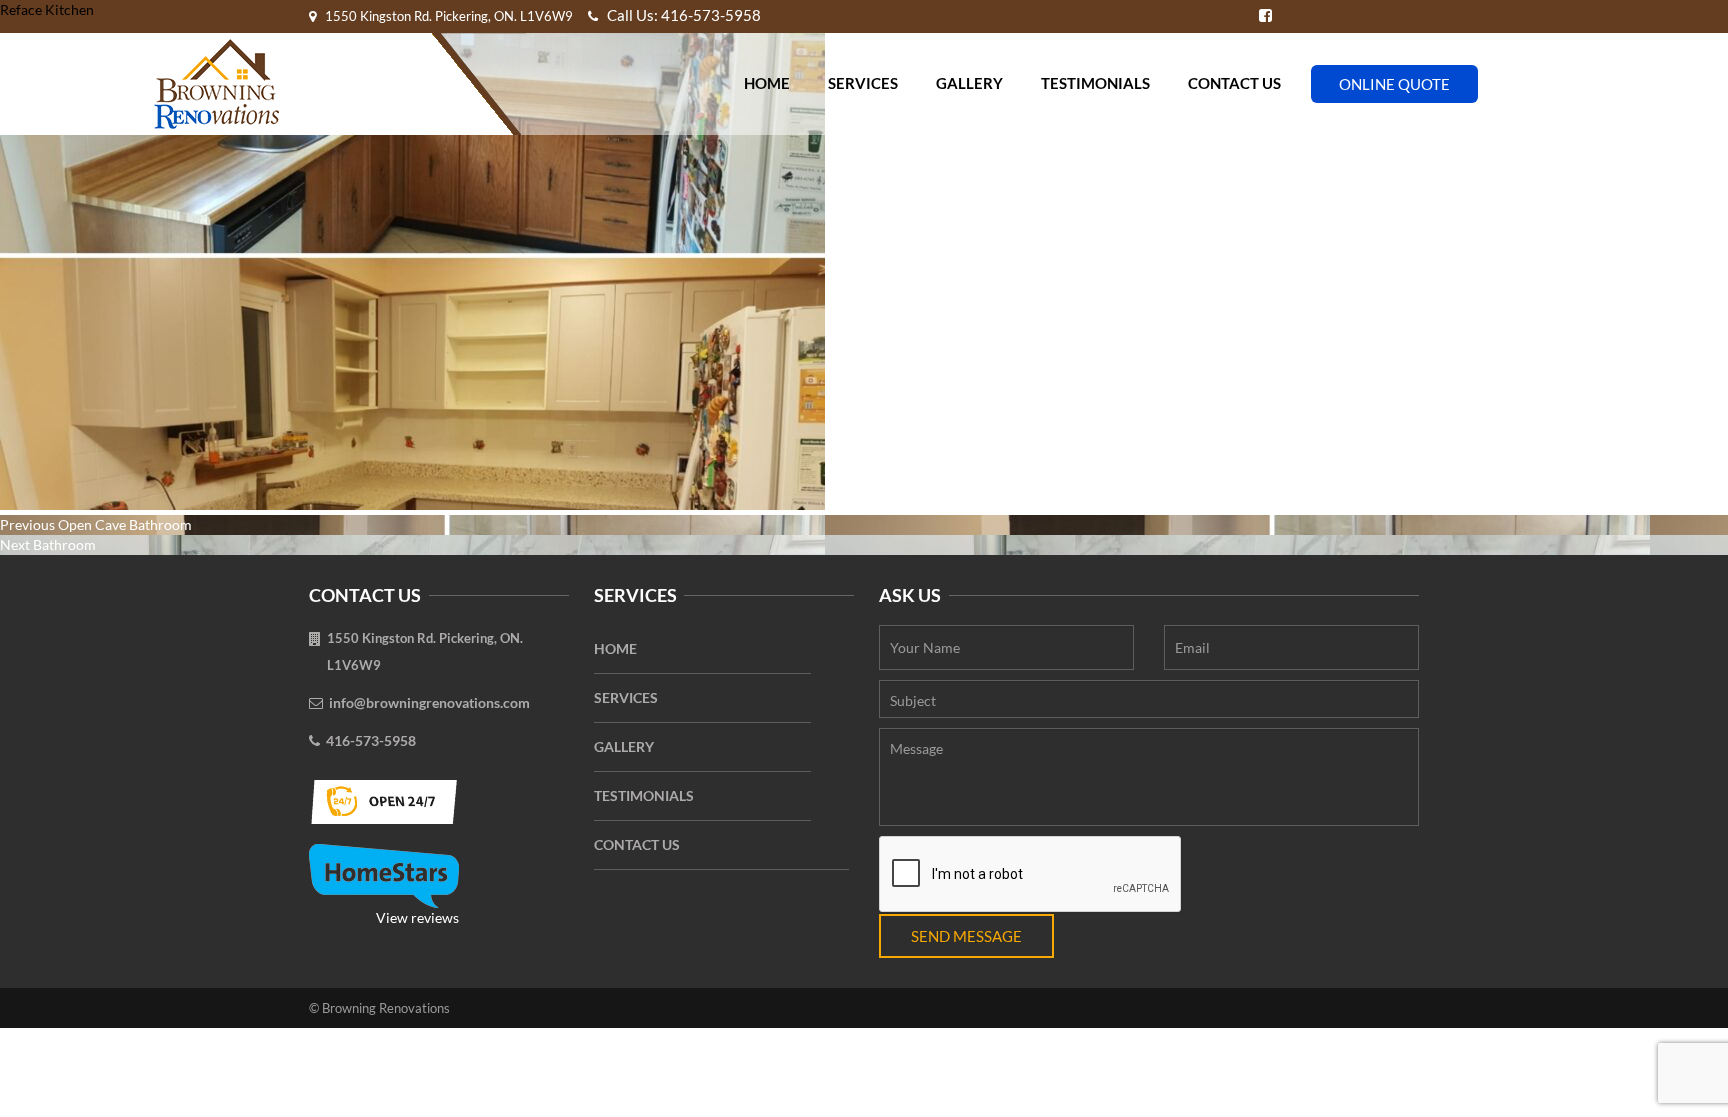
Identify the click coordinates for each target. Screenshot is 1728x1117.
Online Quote (1394, 84)
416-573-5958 (371, 740)
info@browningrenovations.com (429, 702)
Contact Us (1234, 83)
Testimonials (1095, 83)
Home (767, 83)
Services (863, 83)
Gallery (969, 83)
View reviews (417, 917)
